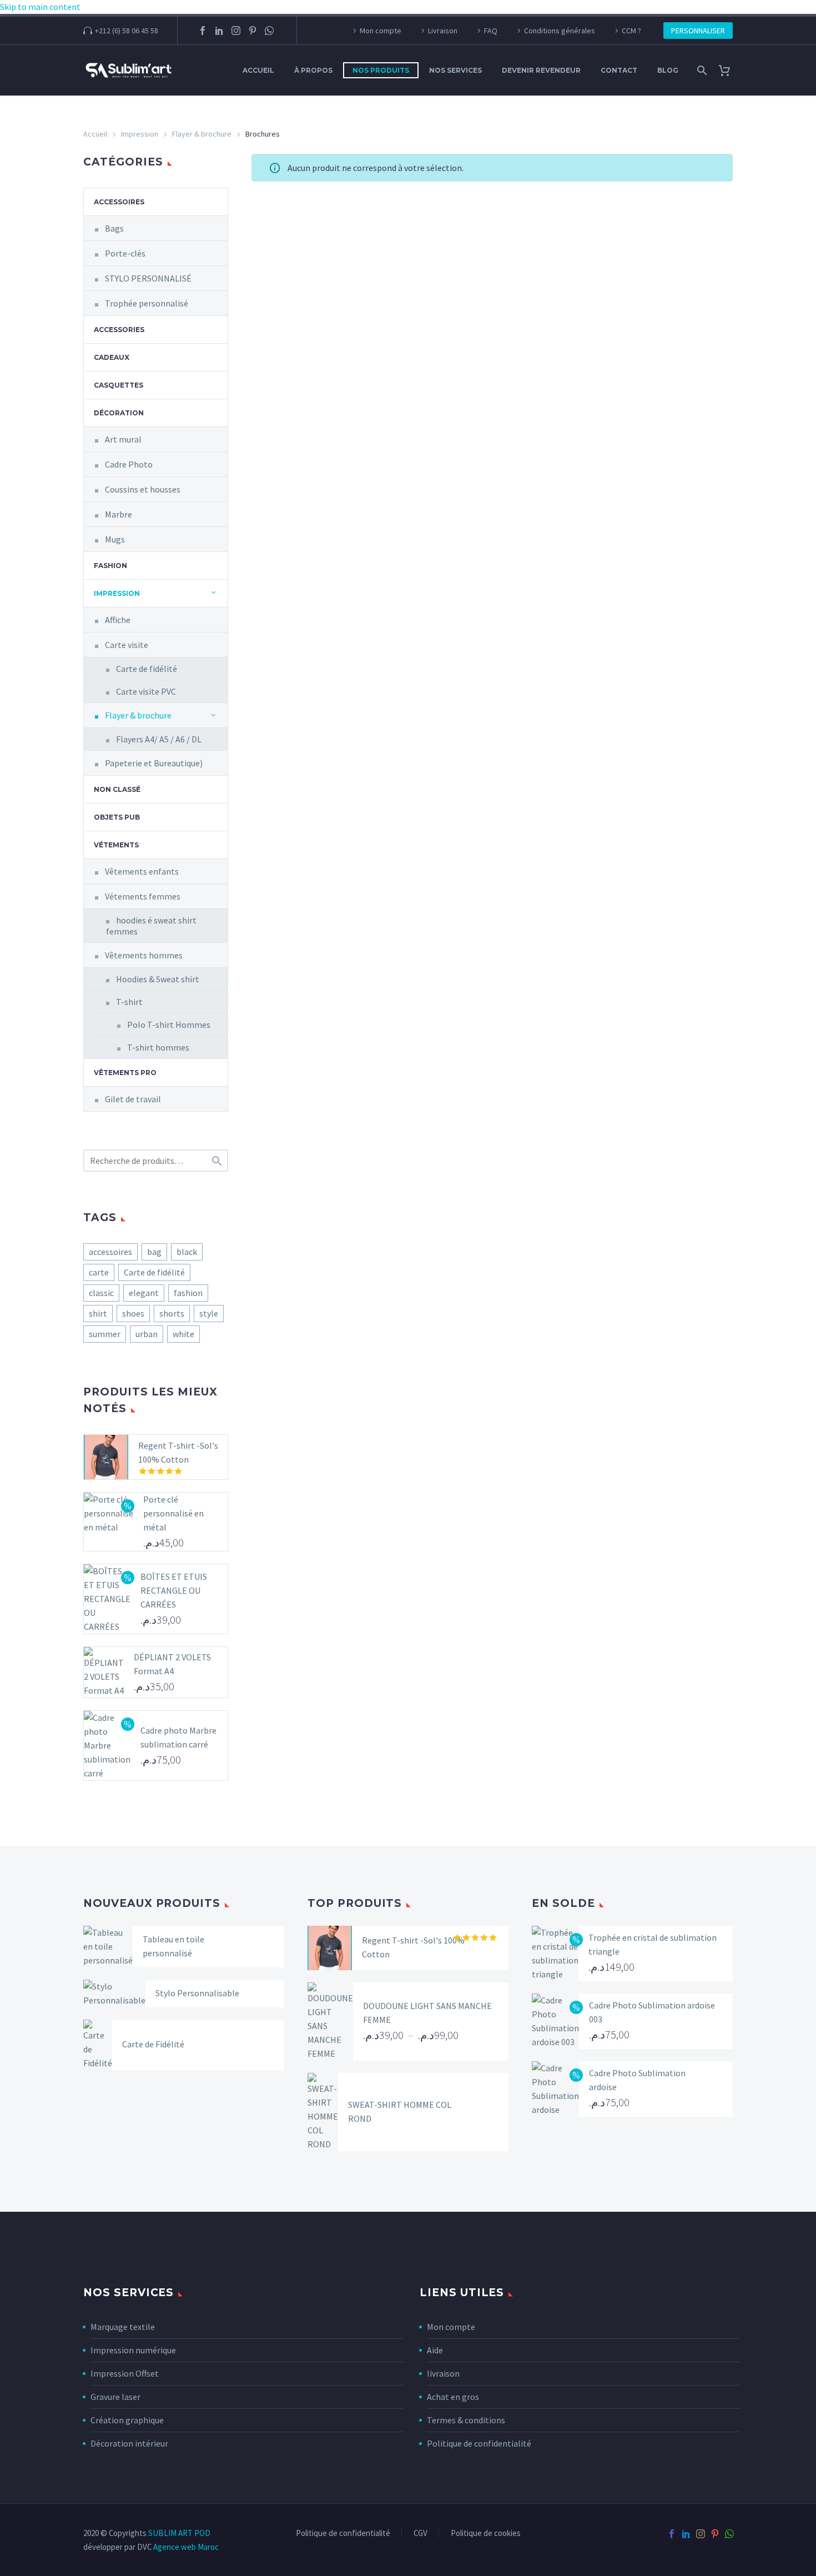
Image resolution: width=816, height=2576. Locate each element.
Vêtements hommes (144, 955)
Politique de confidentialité (479, 2443)
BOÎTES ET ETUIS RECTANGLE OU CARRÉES (174, 1590)
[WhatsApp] (269, 31)
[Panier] (729, 70)
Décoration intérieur (129, 2443)
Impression (140, 134)
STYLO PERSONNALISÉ (148, 278)
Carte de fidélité (147, 669)
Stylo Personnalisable (197, 1993)
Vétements (116, 845)
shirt (98, 1313)
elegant (144, 1293)
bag (154, 1252)
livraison (443, 2373)
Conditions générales (560, 31)
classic (101, 1293)
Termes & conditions (466, 2420)
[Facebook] (203, 31)
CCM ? (631, 31)
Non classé (117, 789)
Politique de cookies (486, 2534)
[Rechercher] (701, 70)
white (183, 1334)
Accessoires (119, 202)
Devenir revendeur (541, 70)
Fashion (110, 566)
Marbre (119, 514)
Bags (114, 228)
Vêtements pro (125, 1073)
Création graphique (127, 2420)
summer (105, 1334)
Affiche (118, 620)
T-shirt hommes (158, 1047)
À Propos (313, 70)
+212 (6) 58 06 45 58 (127, 31)
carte (99, 1272)
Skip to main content (40, 7)
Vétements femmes (143, 896)
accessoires (110, 1252)
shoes (133, 1313)
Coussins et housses (143, 489)
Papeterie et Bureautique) (154, 763)
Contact (619, 70)
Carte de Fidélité (153, 2044)
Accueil (258, 70)
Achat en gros (453, 2397)
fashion (188, 1293)
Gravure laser (115, 2397)
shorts (172, 1313)
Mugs (115, 539)
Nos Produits (381, 70)
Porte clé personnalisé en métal (173, 1513)
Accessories (119, 330)
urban (147, 1334)
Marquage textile (123, 2327)
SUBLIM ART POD (179, 2533)
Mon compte (381, 31)
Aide (435, 2350)
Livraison (443, 31)
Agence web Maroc (186, 2547)
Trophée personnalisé (147, 303)
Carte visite (127, 645)
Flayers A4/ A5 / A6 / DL (159, 739)
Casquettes (119, 385)
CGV (420, 2534)
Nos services (455, 70)
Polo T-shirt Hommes (169, 1025)
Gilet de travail (133, 1099)
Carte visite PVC (146, 691)
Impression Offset (125, 2373)
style (209, 1313)
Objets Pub (117, 817)
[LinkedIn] (219, 31)
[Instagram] (236, 31)
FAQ (491, 31)
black (187, 1252)
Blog (668, 70)
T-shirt (129, 1002)
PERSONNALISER (698, 31)
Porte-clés (125, 253)
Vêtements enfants (142, 871)
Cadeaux (112, 357)
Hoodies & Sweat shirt (158, 979)
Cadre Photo (129, 464)
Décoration (119, 413)
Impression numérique (133, 2350)
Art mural (123, 439)
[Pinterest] (253, 31)
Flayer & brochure (202, 134)
